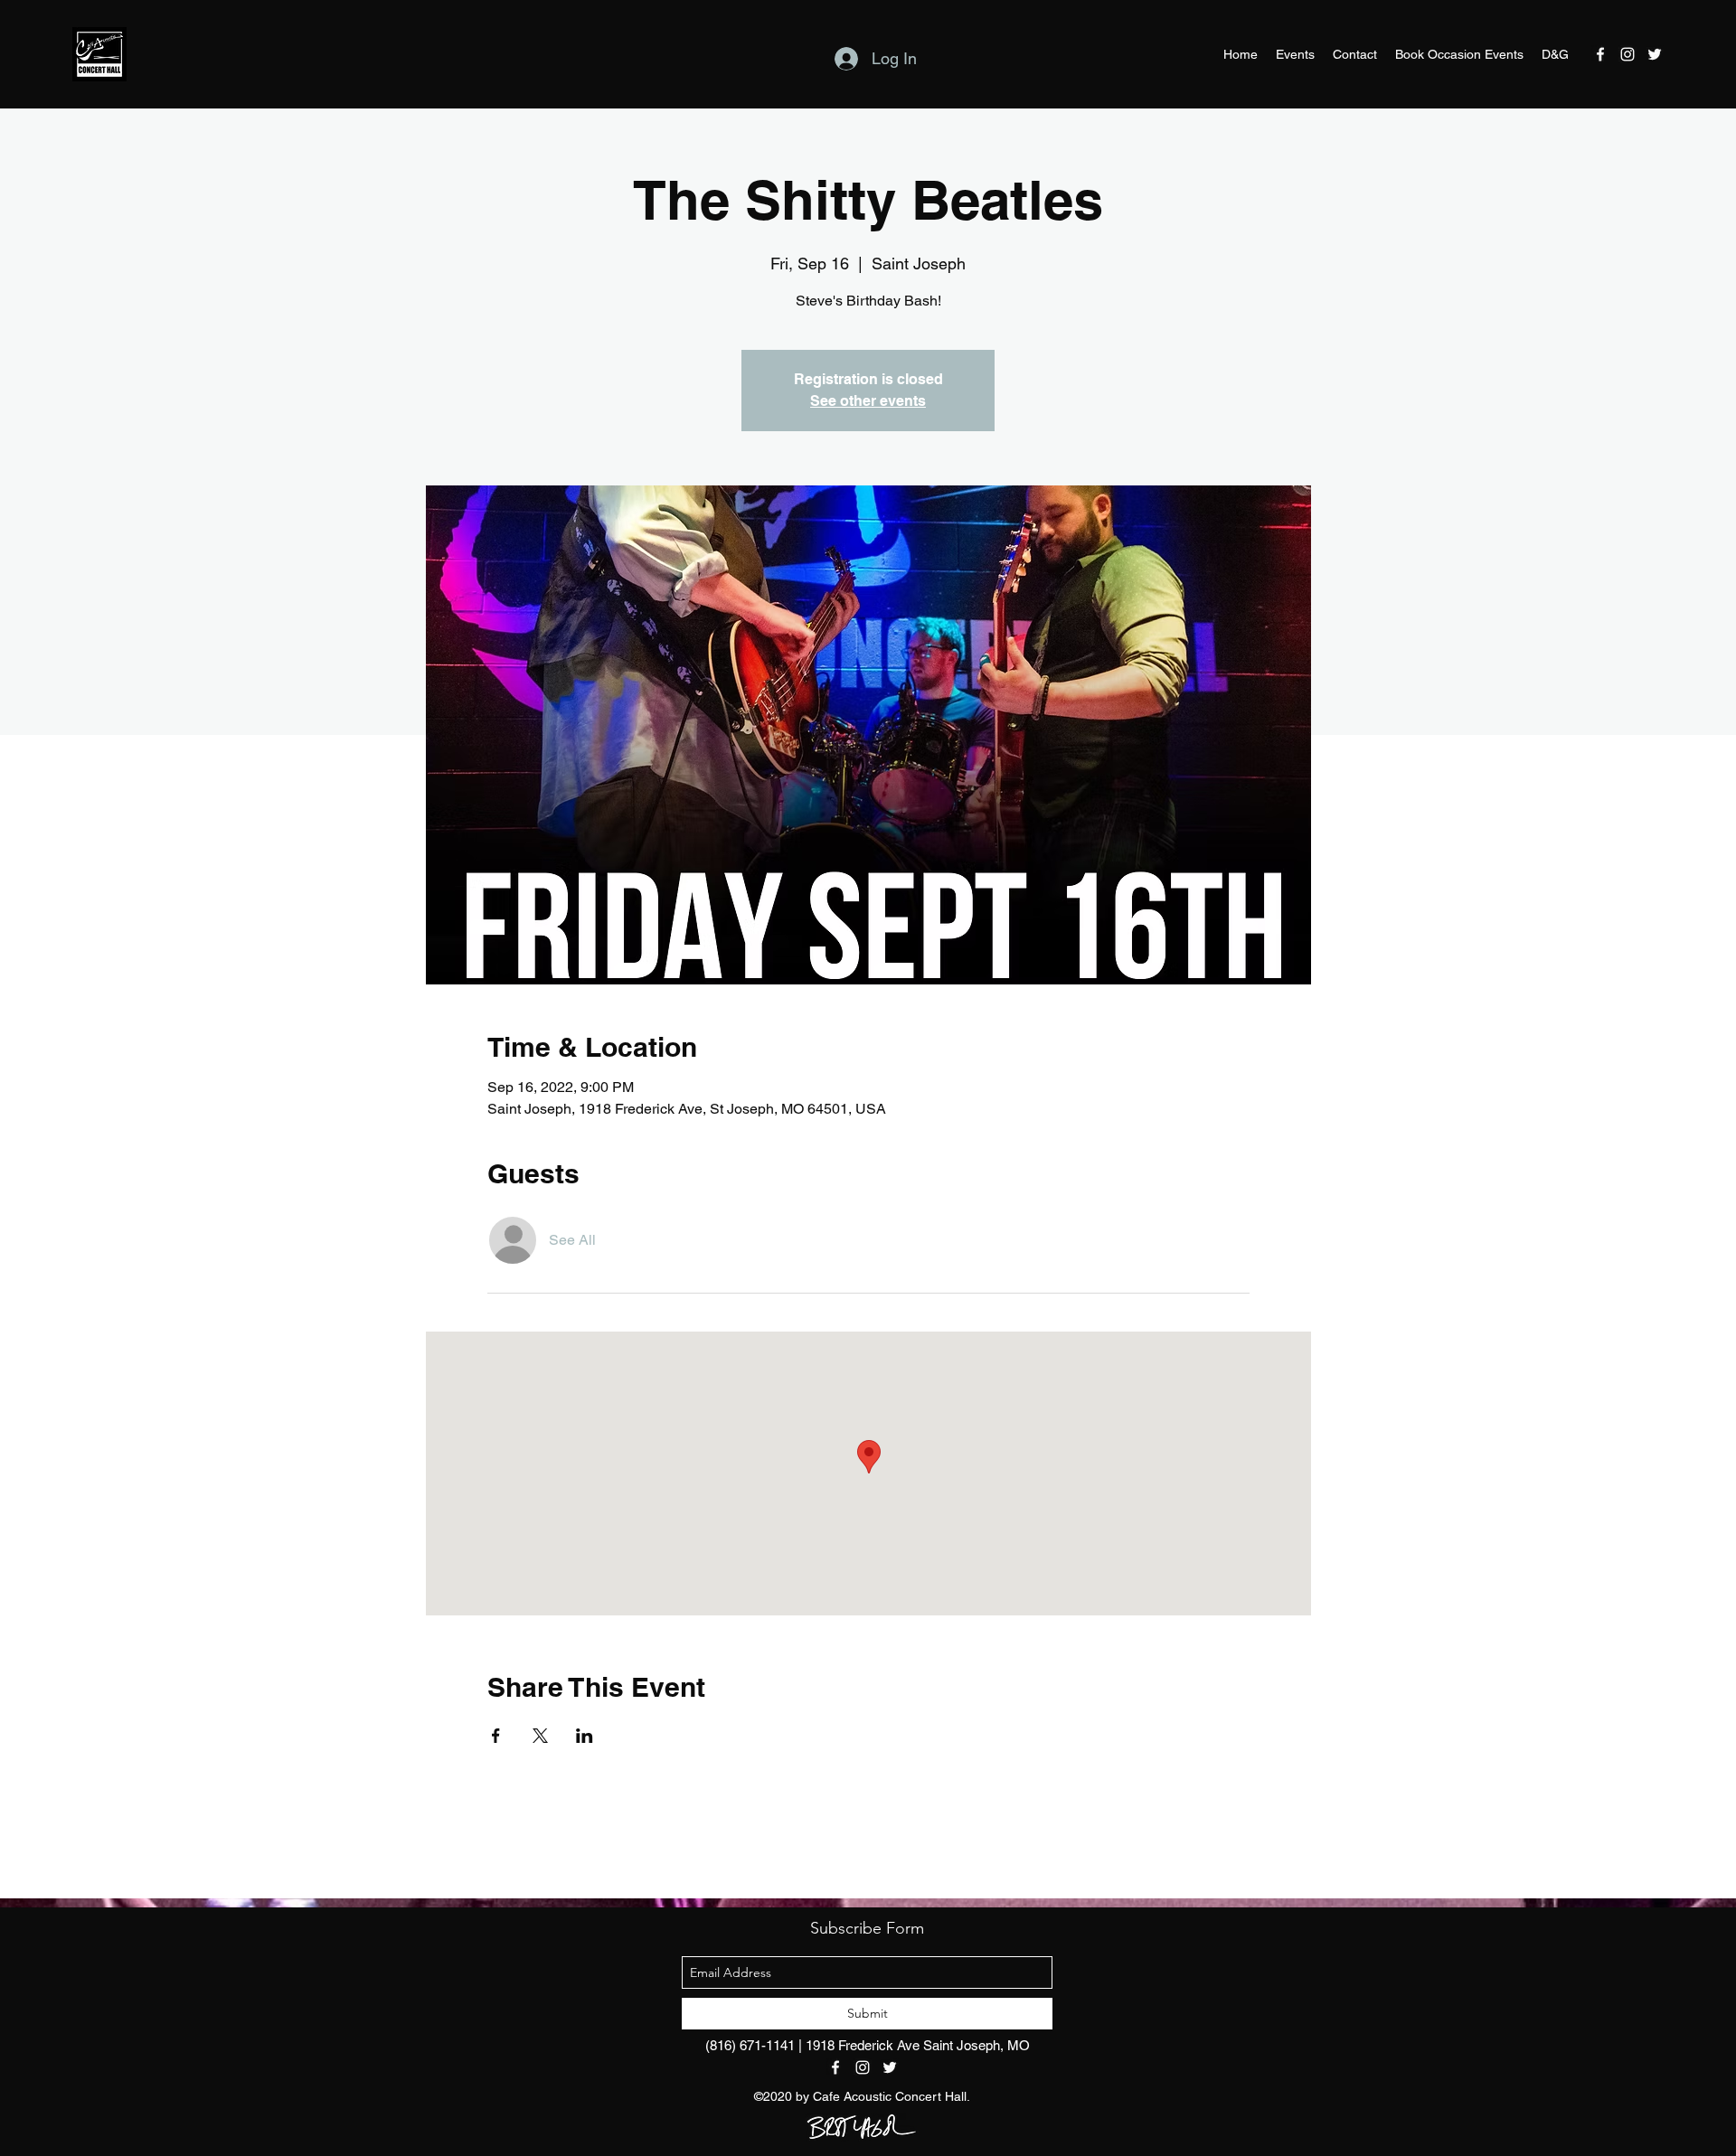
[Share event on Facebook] (496, 1736)
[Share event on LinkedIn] (585, 1736)
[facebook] (1600, 54)
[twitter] (1655, 54)
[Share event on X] (540, 1736)
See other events (868, 401)
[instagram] (1627, 54)
